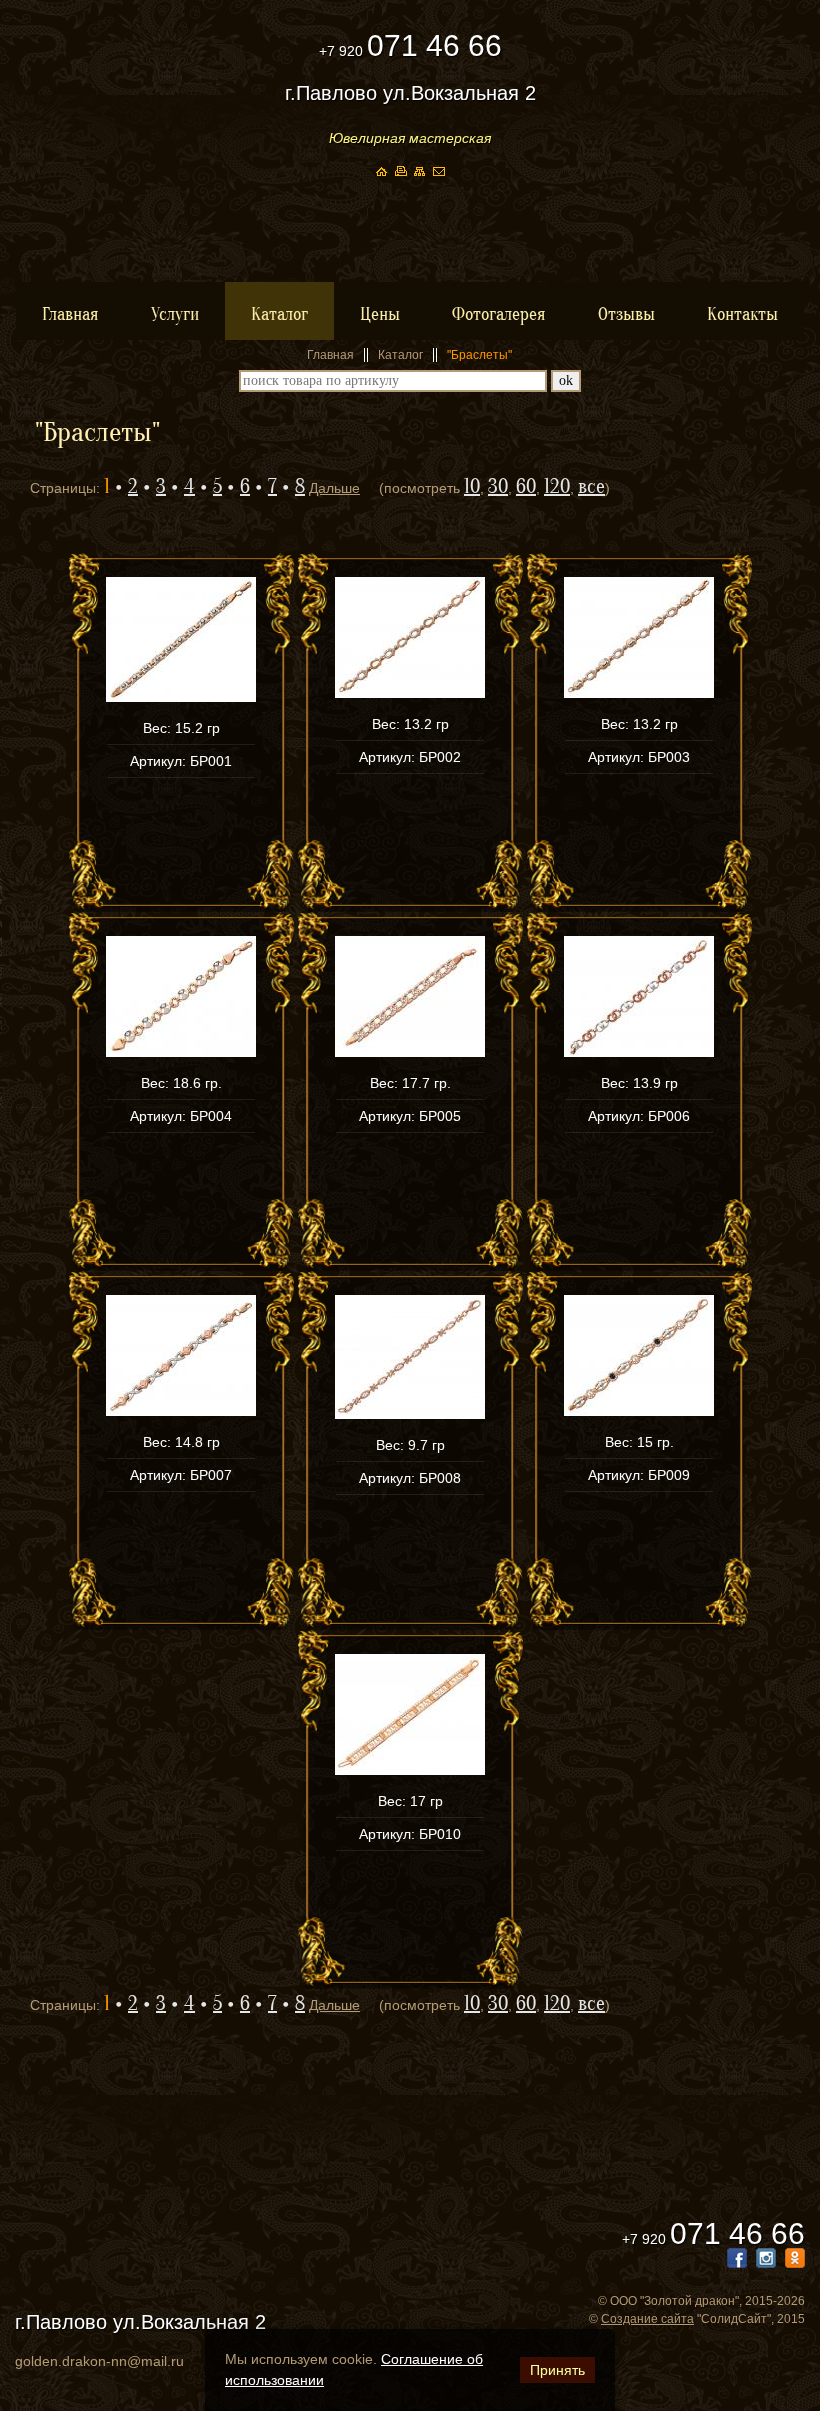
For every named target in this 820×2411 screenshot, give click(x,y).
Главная (70, 314)
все (591, 486)
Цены (380, 314)
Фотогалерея (499, 314)
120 (557, 486)
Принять (557, 2370)
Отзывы (626, 314)
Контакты (742, 314)
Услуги (175, 314)
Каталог (279, 314)
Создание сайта (647, 2319)
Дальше (334, 488)
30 (498, 486)
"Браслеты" (479, 355)
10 (472, 486)
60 (526, 486)
